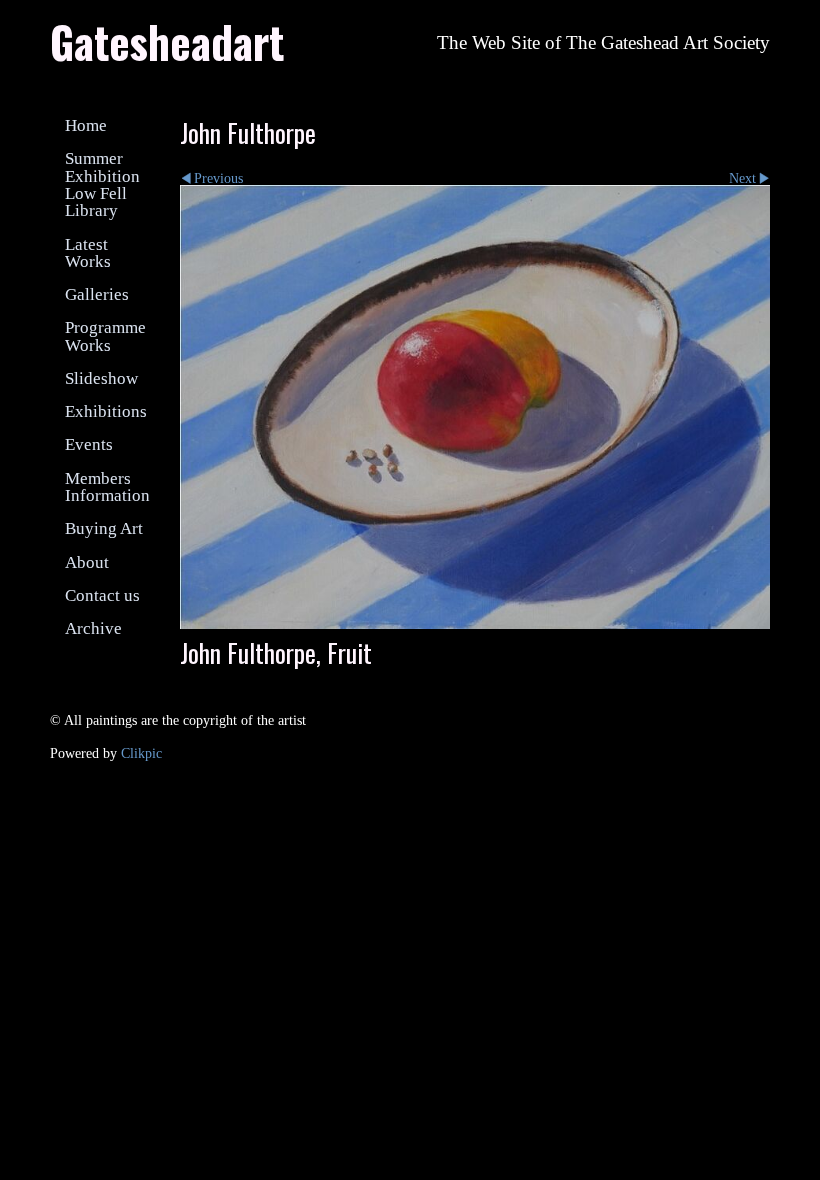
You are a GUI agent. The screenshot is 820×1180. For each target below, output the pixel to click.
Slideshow (101, 378)
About (87, 562)
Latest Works (88, 253)
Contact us (102, 595)
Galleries (97, 294)
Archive (93, 628)
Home (86, 125)
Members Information (107, 487)
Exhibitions (106, 411)
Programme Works (105, 336)
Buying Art (104, 528)
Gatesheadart (167, 41)
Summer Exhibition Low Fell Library (102, 184)
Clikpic (141, 753)
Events (89, 444)
